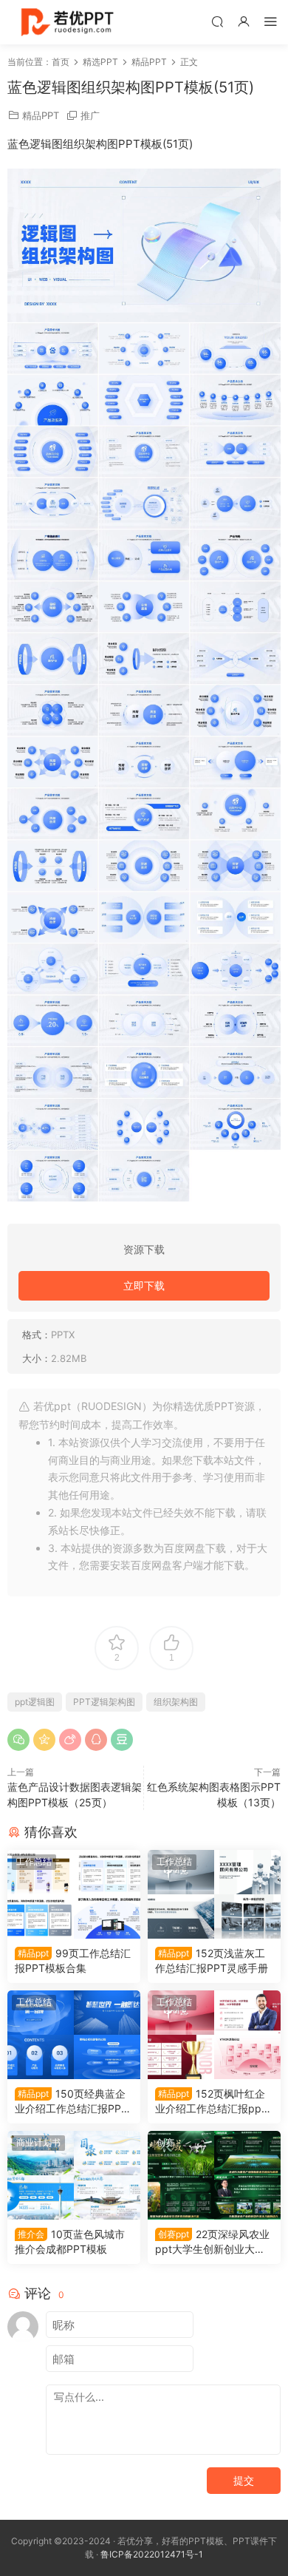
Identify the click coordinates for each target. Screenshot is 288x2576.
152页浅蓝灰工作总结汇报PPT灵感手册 (212, 1960)
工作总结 (34, 1861)
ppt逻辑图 (35, 1702)
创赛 (165, 2142)
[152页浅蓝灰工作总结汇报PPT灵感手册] (214, 1894)
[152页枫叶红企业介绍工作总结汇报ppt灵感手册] (214, 2035)
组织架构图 (176, 1702)
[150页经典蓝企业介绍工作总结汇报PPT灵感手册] (74, 2035)
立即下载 (144, 1285)
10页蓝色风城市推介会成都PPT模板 (70, 2241)
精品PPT (41, 115)
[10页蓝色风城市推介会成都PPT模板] (74, 2175)
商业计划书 (38, 2142)
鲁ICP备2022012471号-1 (152, 2554)
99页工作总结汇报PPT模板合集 (73, 1960)
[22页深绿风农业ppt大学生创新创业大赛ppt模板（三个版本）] (214, 2175)
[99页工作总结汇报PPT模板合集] (74, 1894)
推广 (90, 115)
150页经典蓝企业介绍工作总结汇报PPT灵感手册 (71, 2102)
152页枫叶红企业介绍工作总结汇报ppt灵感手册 (210, 2102)
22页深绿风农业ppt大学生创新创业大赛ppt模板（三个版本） (213, 2242)
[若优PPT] (66, 22)
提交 (244, 2480)
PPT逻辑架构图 (104, 1702)
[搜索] (217, 21)
